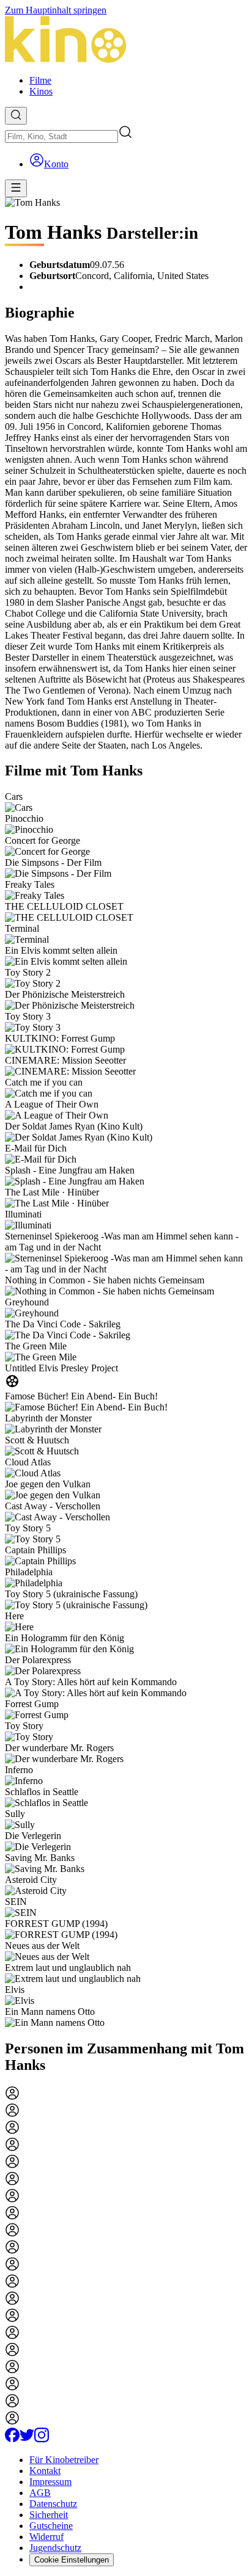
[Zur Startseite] (126, 41)
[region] (126, 1410)
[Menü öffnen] (16, 188)
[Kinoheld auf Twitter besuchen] (27, 2439)
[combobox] (61, 136)
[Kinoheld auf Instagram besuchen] (42, 2439)
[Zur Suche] (16, 116)
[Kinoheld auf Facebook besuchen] (12, 2439)
